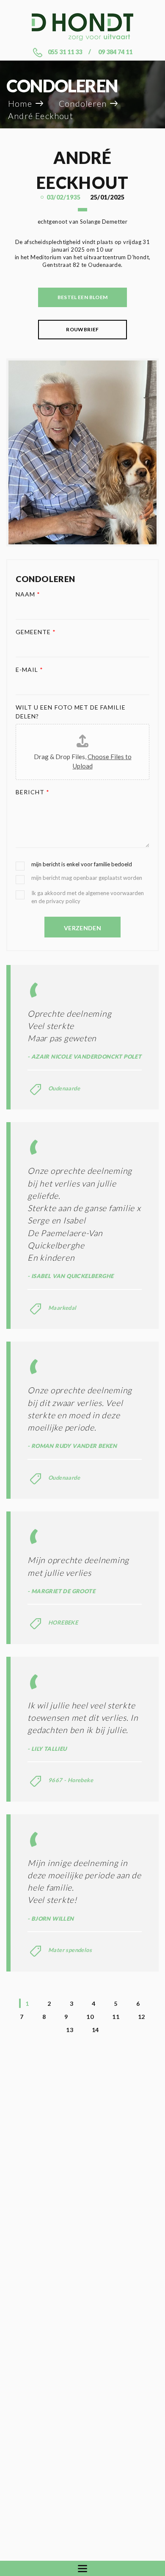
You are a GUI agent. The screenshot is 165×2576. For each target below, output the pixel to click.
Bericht (33, 792)
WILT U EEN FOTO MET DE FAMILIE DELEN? (71, 712)
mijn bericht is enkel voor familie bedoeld (82, 864)
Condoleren (83, 104)
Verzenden (82, 928)
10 (90, 2017)
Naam (28, 594)
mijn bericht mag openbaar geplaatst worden (87, 878)
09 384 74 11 (115, 52)
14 (95, 2030)
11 (116, 2017)
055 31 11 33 (65, 52)
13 (70, 2030)
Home (20, 104)
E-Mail (29, 670)
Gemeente (36, 632)
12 (142, 2017)
